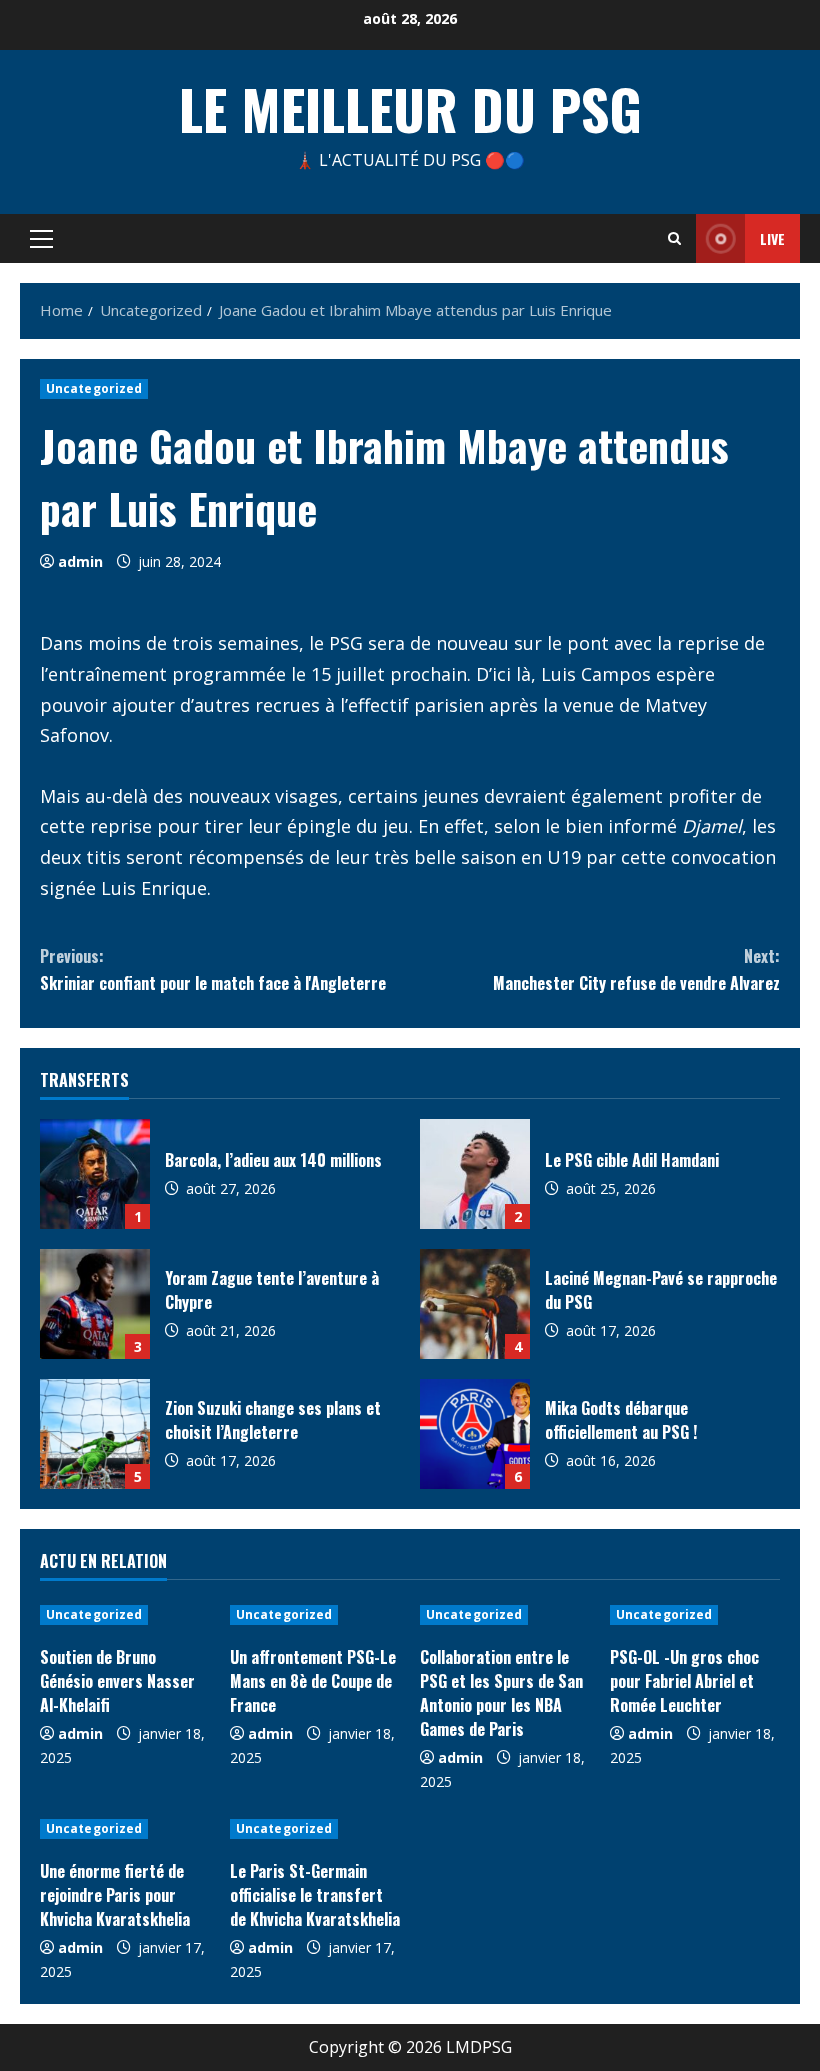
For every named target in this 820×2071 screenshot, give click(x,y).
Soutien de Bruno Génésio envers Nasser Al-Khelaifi (117, 1681)
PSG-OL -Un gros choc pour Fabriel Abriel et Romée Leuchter (684, 1681)
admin (80, 561)
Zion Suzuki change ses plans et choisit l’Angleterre (95, 1434)
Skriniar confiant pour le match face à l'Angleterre (213, 969)
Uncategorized (94, 388)
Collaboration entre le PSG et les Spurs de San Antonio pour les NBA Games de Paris (501, 1693)
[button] (41, 239)
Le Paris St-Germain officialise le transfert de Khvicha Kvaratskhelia (315, 1895)
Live (772, 238)
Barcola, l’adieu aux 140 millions (95, 1174)
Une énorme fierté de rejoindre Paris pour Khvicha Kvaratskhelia (115, 1895)
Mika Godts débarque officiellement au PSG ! (475, 1434)
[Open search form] (674, 238)
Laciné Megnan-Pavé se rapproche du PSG (475, 1304)
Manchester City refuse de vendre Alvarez (636, 969)
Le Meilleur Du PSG (410, 108)
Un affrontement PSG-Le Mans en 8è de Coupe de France (313, 1681)
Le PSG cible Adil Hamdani (475, 1174)
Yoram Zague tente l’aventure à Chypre (95, 1304)
